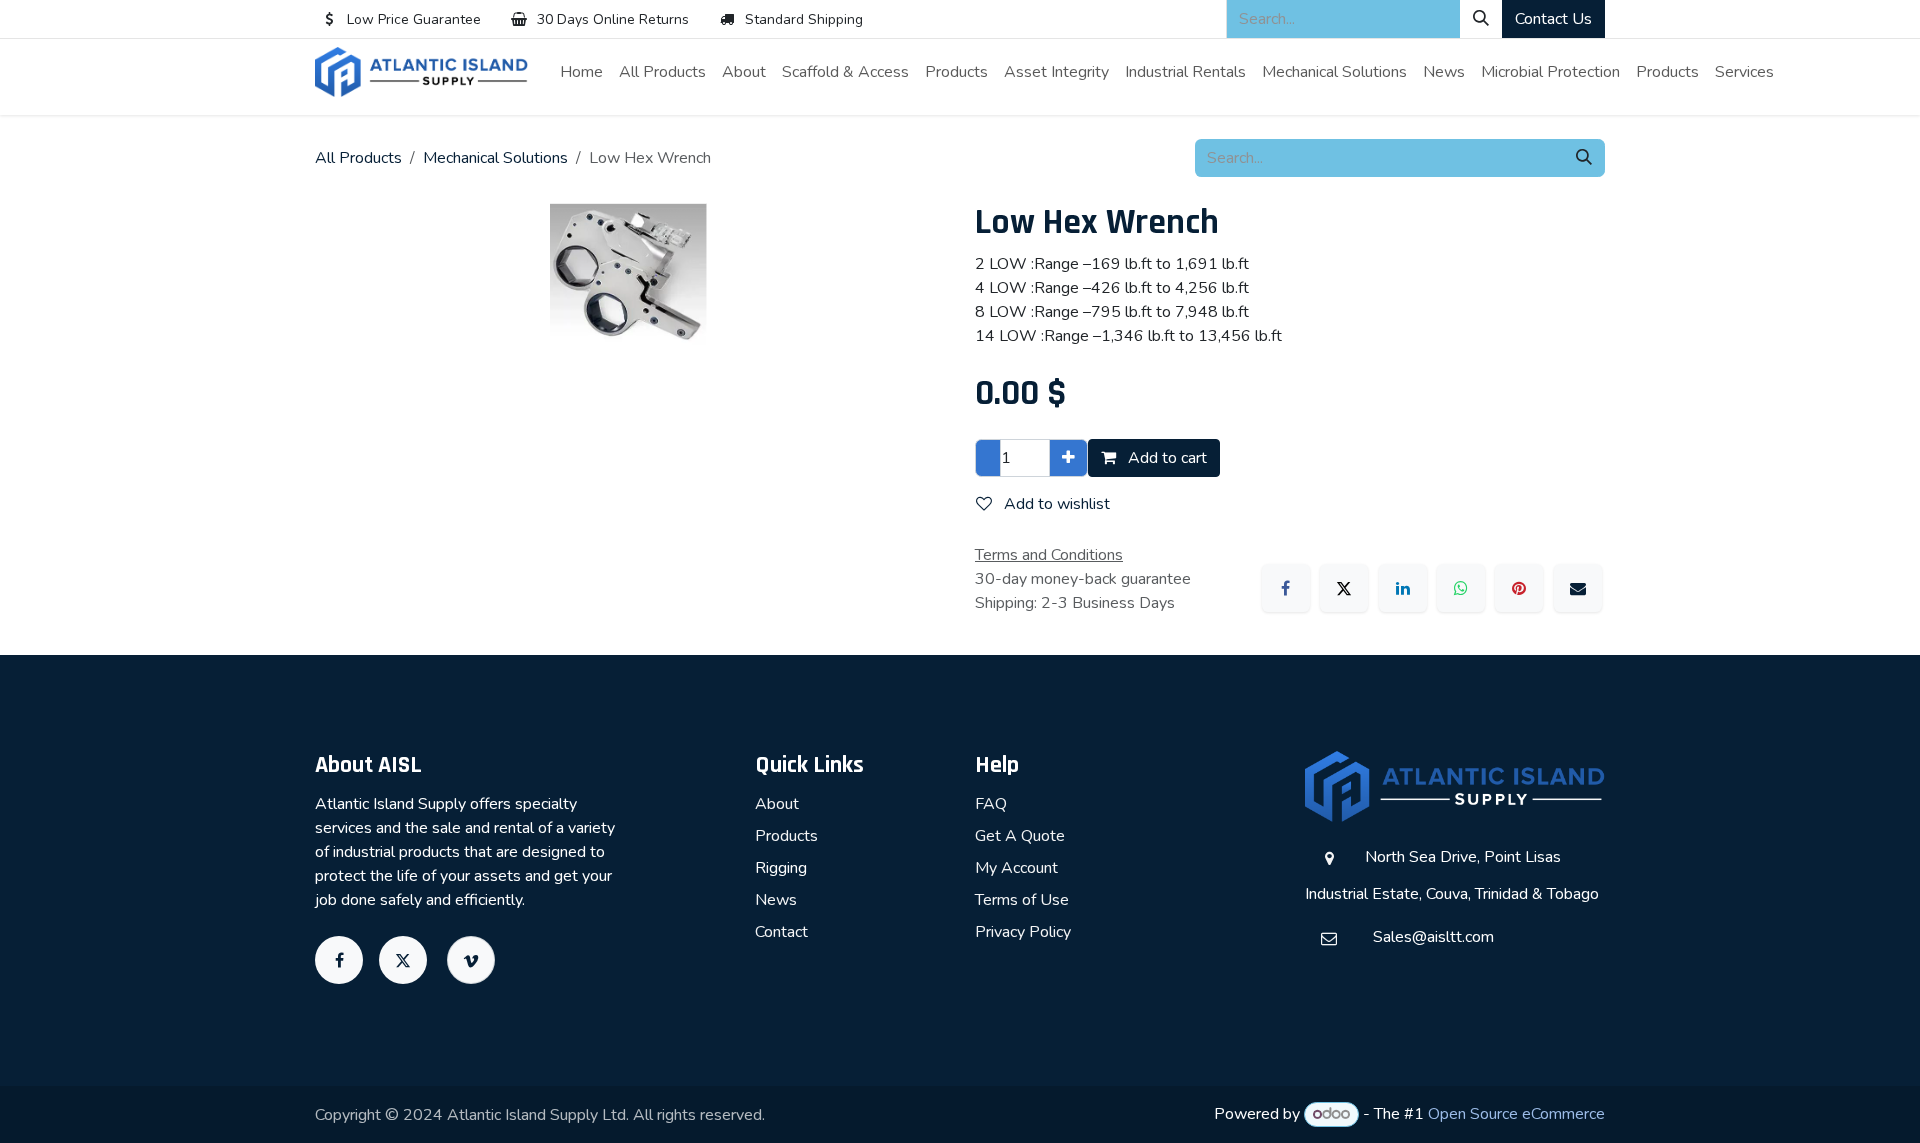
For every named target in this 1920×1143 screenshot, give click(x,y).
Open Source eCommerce (1516, 1114)
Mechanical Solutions (495, 158)
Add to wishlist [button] (1055, 504)
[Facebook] (1286, 588)
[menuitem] (581, 72)
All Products (358, 158)
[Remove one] (988, 458)
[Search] (1481, 19)
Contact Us (1553, 19)
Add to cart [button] (1165, 458)
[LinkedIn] (1403, 588)
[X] (1344, 588)
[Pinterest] (1519, 588)
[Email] (1578, 588)
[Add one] (1068, 458)
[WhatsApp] (1461, 588)
